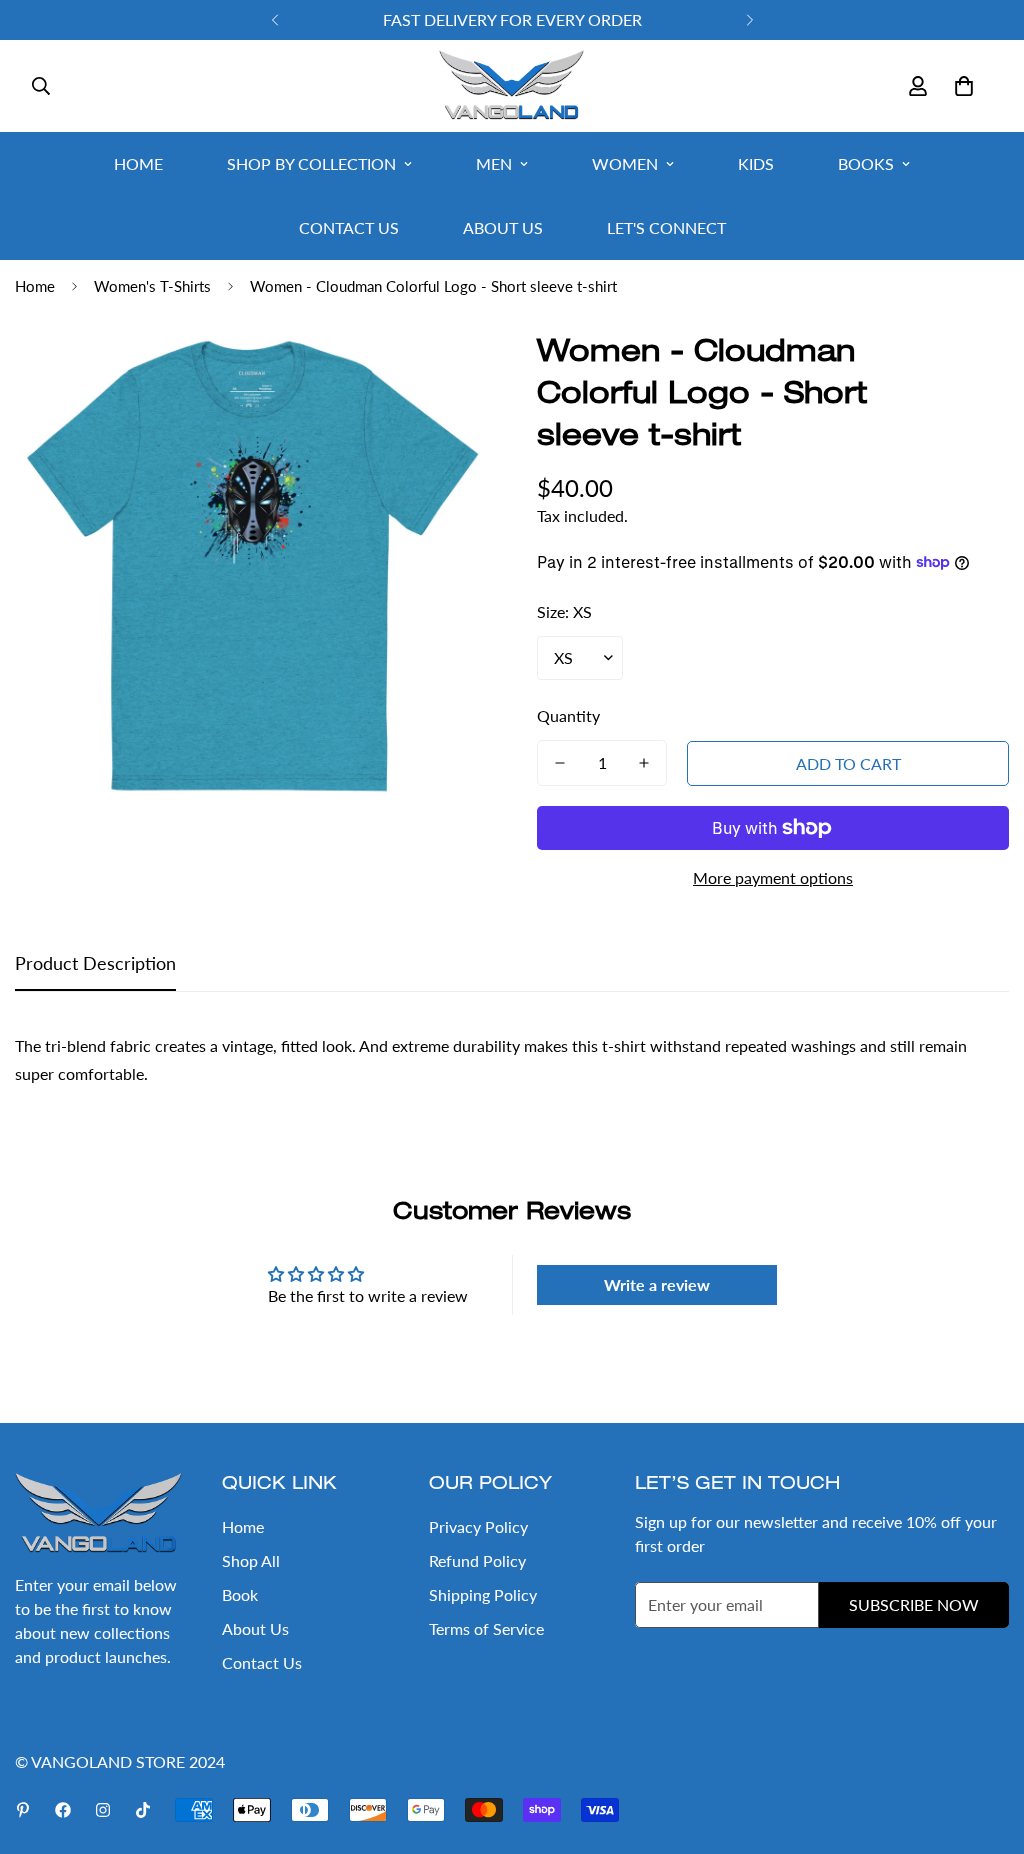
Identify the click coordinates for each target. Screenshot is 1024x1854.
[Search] (41, 86)
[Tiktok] (143, 1810)
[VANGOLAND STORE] (511, 86)
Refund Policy (477, 1560)
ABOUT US (503, 227)
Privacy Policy (478, 1526)
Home (35, 286)
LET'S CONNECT (666, 227)
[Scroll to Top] (985, 1745)
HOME (138, 163)
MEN (494, 163)
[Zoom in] (444, 371)
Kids (756, 163)
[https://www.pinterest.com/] (23, 1810)
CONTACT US (349, 227)
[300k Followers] (63, 1810)
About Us (255, 1628)
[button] (964, 86)
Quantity (568, 715)
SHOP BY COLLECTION (311, 163)
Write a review (657, 1284)
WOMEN (625, 163)
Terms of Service (486, 1628)
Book (240, 1594)
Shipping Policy (483, 1594)
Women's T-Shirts (152, 286)
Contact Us (262, 1662)
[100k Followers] (103, 1810)
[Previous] (274, 20)
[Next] (749, 20)
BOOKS (866, 163)
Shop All (251, 1560)
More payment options (773, 877)
